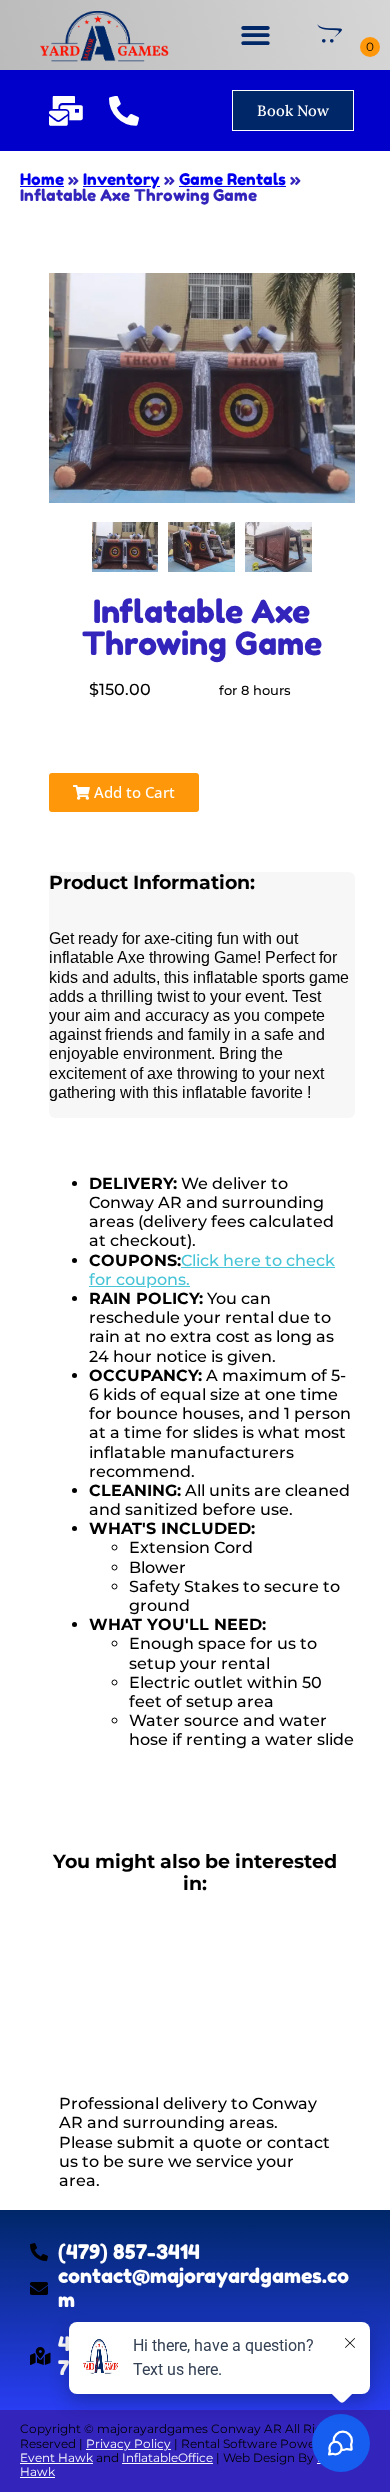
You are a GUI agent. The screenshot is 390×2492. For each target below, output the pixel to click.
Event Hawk (56, 2457)
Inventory (121, 179)
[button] (255, 35)
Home (42, 179)
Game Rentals (232, 179)
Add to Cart (132, 792)
